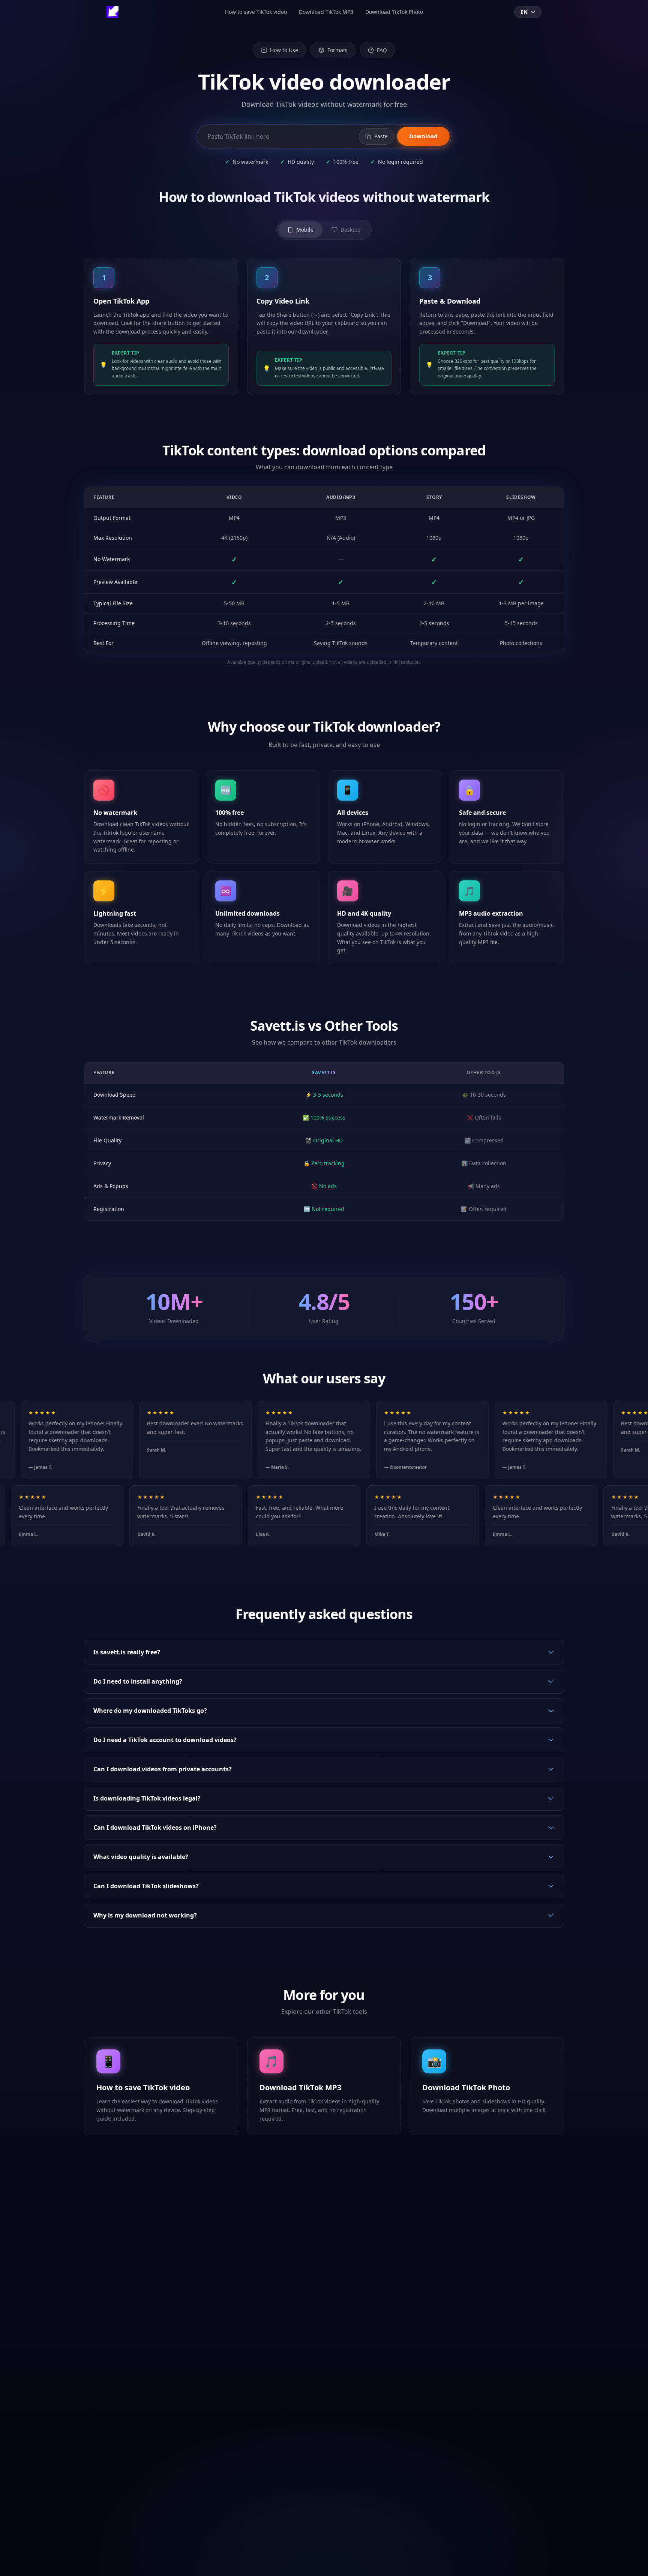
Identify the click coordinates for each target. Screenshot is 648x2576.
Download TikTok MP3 (326, 12)
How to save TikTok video (256, 12)
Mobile (305, 230)
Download (423, 136)
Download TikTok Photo (394, 12)
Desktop (351, 230)
